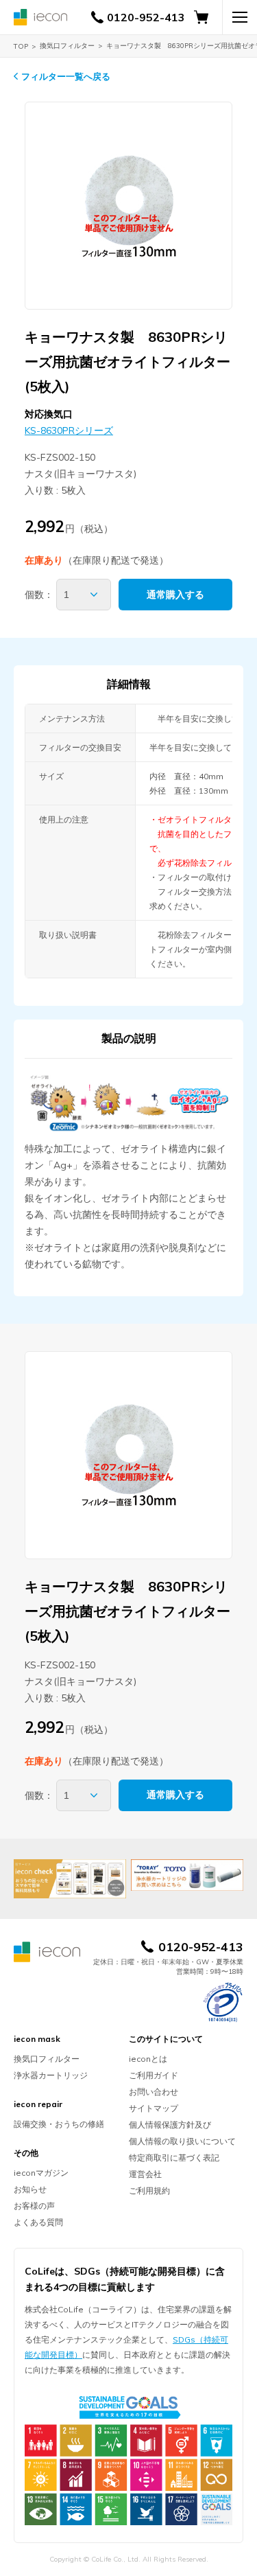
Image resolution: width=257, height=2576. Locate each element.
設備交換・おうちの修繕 (59, 2124)
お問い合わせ (154, 2092)
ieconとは (148, 2059)
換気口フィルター (67, 46)
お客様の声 (34, 2206)
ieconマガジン (41, 2173)
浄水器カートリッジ (51, 2075)
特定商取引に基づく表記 (174, 2158)
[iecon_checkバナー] (70, 1879)
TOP (21, 46)
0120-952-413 (146, 17)
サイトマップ (154, 2108)
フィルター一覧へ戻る (66, 76)
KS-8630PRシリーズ (69, 430)
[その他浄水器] (187, 1875)
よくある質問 (38, 2222)
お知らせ (30, 2189)
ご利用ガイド (154, 2075)
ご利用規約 (149, 2190)
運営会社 (145, 2174)
